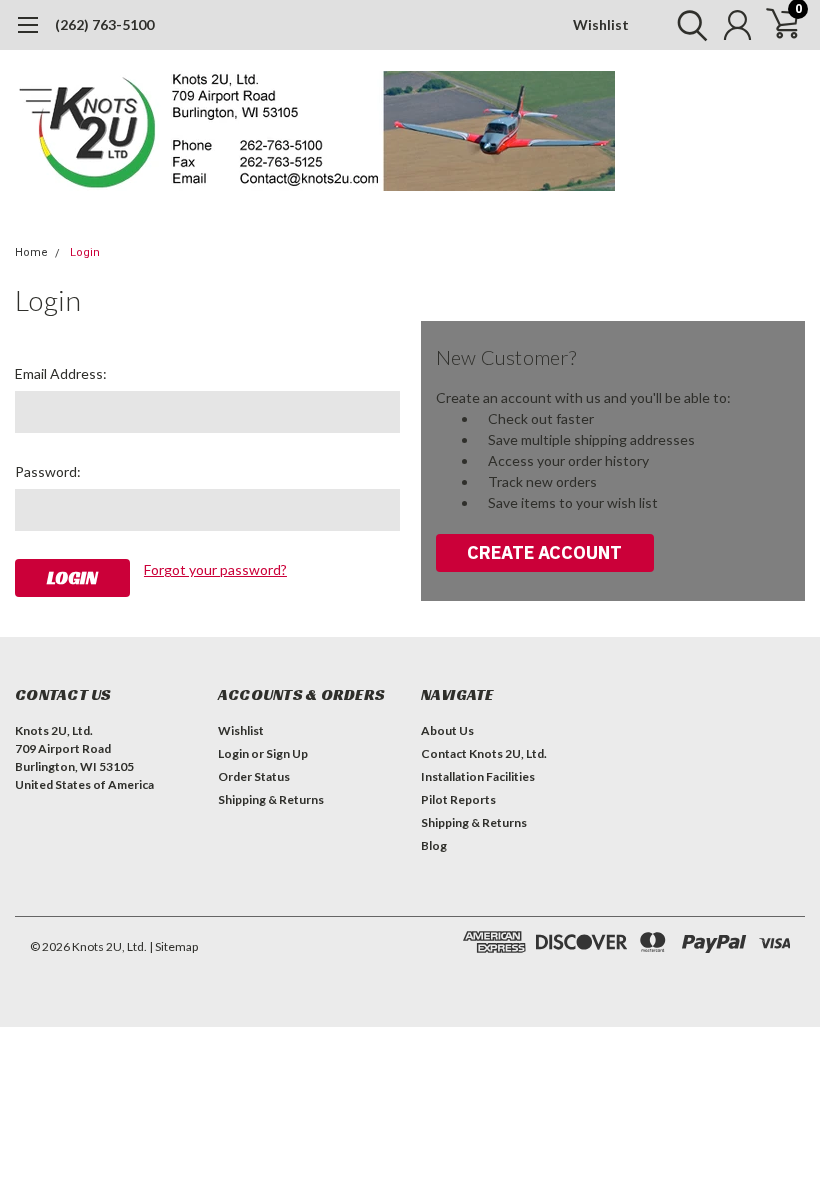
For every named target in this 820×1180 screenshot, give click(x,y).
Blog (434, 845)
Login (85, 252)
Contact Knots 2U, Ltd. (484, 753)
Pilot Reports (458, 799)
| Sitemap (173, 946)
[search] (687, 25)
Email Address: (61, 373)
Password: (48, 471)
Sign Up (287, 753)
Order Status (254, 776)
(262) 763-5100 (104, 24)
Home (31, 252)
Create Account (544, 552)
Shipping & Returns (271, 799)
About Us (447, 730)
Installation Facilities (478, 776)
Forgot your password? (215, 569)
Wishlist (601, 24)
